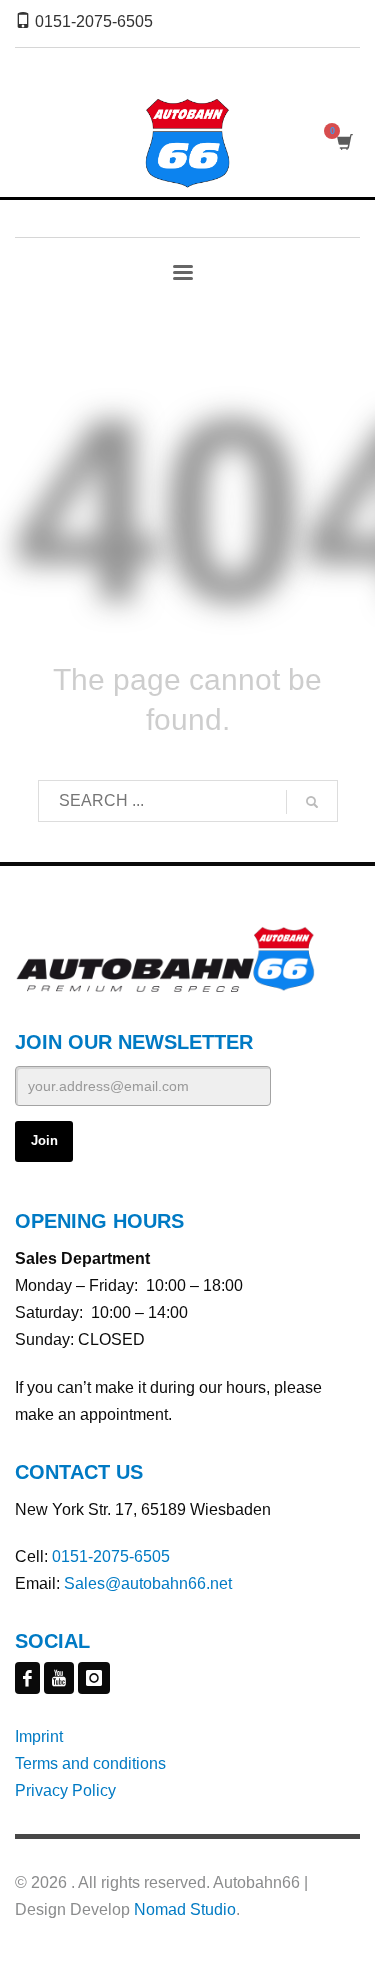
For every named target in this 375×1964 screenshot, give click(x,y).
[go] (312, 802)
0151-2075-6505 (111, 1556)
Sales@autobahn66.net (148, 1583)
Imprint (39, 1736)
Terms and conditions (90, 1763)
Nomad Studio (185, 1909)
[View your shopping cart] (343, 142)
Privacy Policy (65, 1790)
